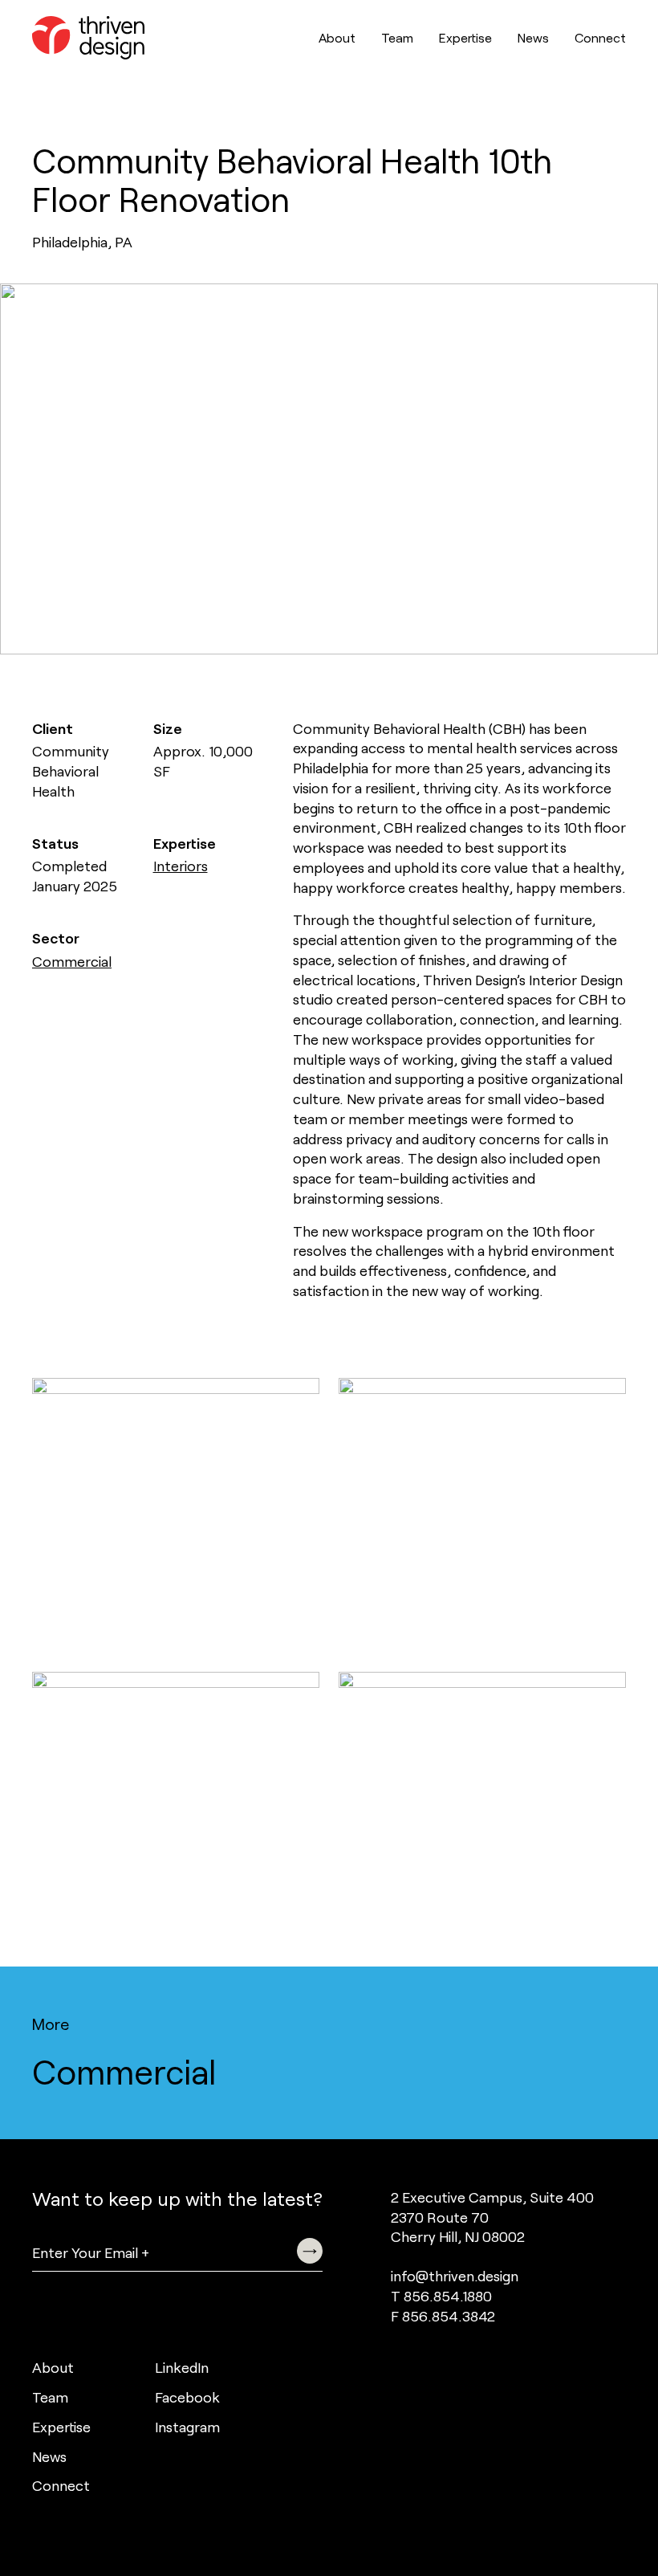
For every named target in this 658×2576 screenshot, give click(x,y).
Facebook (187, 2397)
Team (397, 37)
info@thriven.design (455, 2276)
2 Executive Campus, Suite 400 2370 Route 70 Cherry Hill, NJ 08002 (492, 2217)
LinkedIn (182, 2367)
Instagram (187, 2427)
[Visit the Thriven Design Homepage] (88, 38)
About (337, 37)
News (533, 37)
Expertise (465, 37)
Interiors (181, 866)
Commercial (72, 961)
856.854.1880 (448, 2296)
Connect (600, 37)
